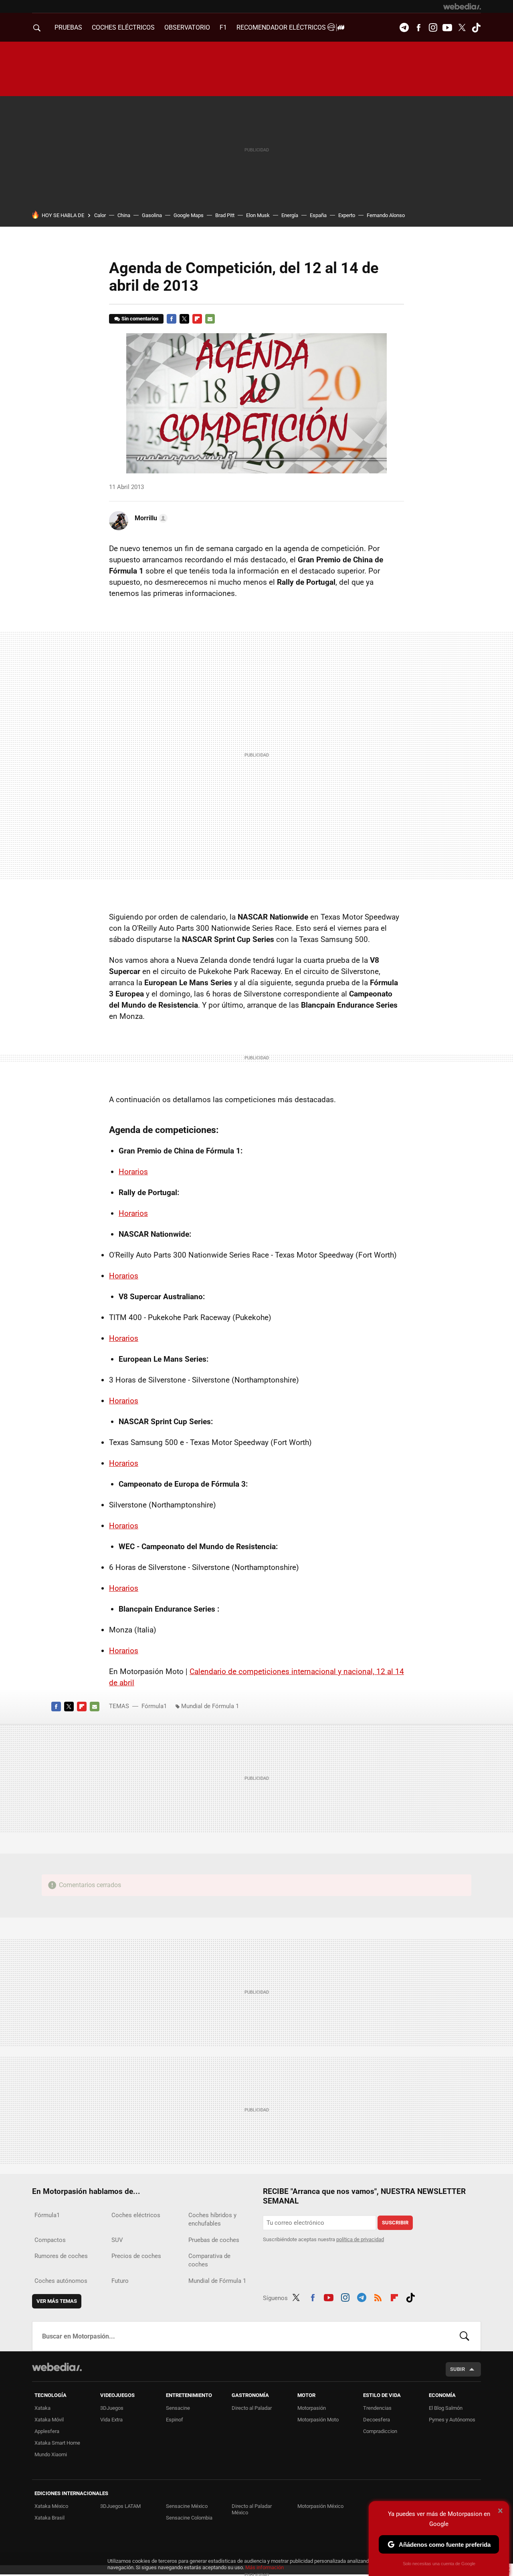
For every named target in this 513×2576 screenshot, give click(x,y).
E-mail (210, 319)
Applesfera (47, 2431)
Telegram (404, 28)
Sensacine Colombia (189, 2518)
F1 (223, 27)
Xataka (42, 2408)
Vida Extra (111, 2420)
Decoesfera (377, 2420)
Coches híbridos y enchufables (212, 2219)
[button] (150, 518)
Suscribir (395, 2223)
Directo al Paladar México (252, 2509)
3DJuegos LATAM (120, 2506)
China (124, 215)
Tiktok (476, 28)
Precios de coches (136, 2256)
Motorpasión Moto (318, 2420)
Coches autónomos (61, 2281)
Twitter (462, 28)
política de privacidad (360, 2239)
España (318, 215)
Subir (457, 2369)
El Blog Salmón (446, 2408)
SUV (117, 2240)
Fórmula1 (154, 1706)
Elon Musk (258, 215)
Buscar (465, 2336)
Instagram (433, 28)
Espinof (175, 2420)
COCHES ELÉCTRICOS (123, 27)
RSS (378, 2296)
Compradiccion (380, 2431)
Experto (347, 215)
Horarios (133, 1172)
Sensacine (178, 2408)
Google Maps (189, 215)
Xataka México (51, 2506)
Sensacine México (187, 2506)
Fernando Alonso (386, 215)
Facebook (418, 28)
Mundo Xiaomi (51, 2454)
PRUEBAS (68, 27)
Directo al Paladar (252, 2408)
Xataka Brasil (49, 2518)
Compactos (50, 2240)
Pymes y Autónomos (452, 2420)
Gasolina (152, 215)
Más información (265, 2567)
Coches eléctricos (136, 2215)
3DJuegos (112, 2408)
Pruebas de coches (214, 2240)
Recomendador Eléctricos (282, 27)
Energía (290, 215)
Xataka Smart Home (57, 2443)
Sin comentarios (140, 319)
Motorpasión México (320, 2506)
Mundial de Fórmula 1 (210, 1706)
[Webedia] (462, 6)
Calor (100, 215)
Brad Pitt (225, 215)
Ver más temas (57, 2301)
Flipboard (197, 319)
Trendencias (377, 2408)
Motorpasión (312, 2408)
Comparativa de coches (209, 2260)
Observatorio (187, 27)
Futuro (120, 2281)
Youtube (447, 28)
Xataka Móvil (49, 2420)
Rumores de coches (61, 2256)
